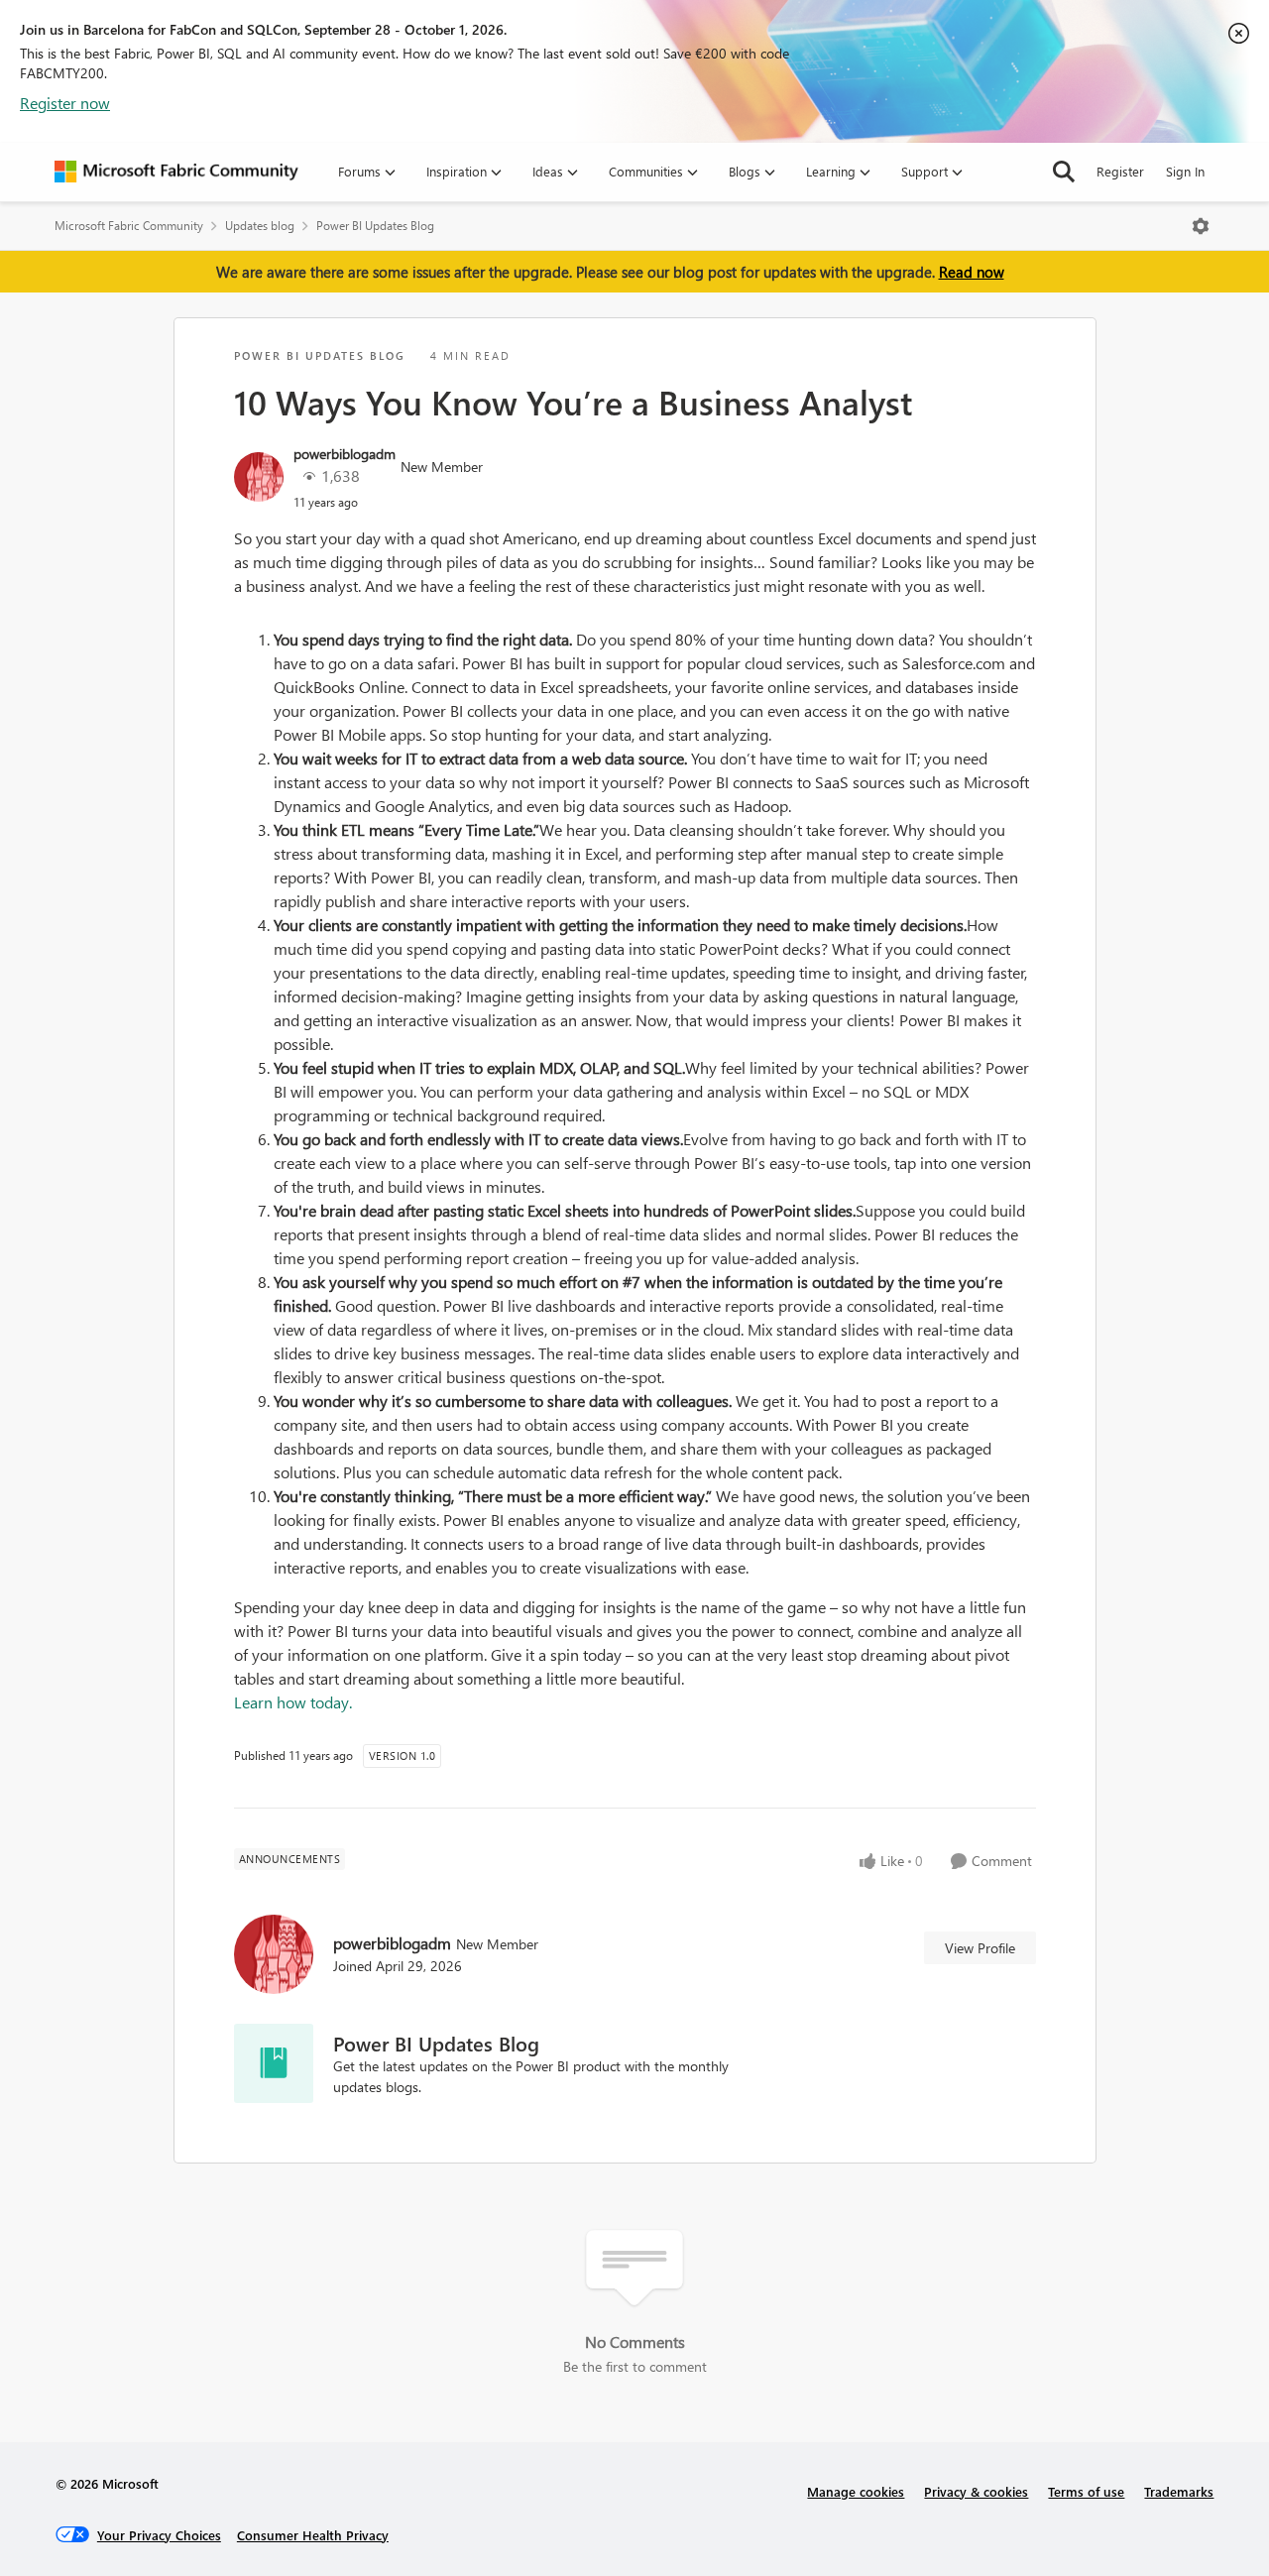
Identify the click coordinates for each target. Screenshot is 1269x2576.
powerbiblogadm (345, 454)
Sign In (1185, 171)
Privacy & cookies (976, 2491)
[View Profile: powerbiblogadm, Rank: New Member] (259, 477)
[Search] (1064, 172)
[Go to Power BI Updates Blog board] (274, 2063)
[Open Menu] (1201, 226)
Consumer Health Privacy (313, 2535)
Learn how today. (293, 1702)
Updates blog (260, 226)
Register (1120, 171)
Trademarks (1179, 2491)
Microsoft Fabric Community (129, 226)
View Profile (980, 1948)
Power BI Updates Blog (375, 226)
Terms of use (1086, 2491)
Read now (972, 272)
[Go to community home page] (176, 172)
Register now (65, 103)
